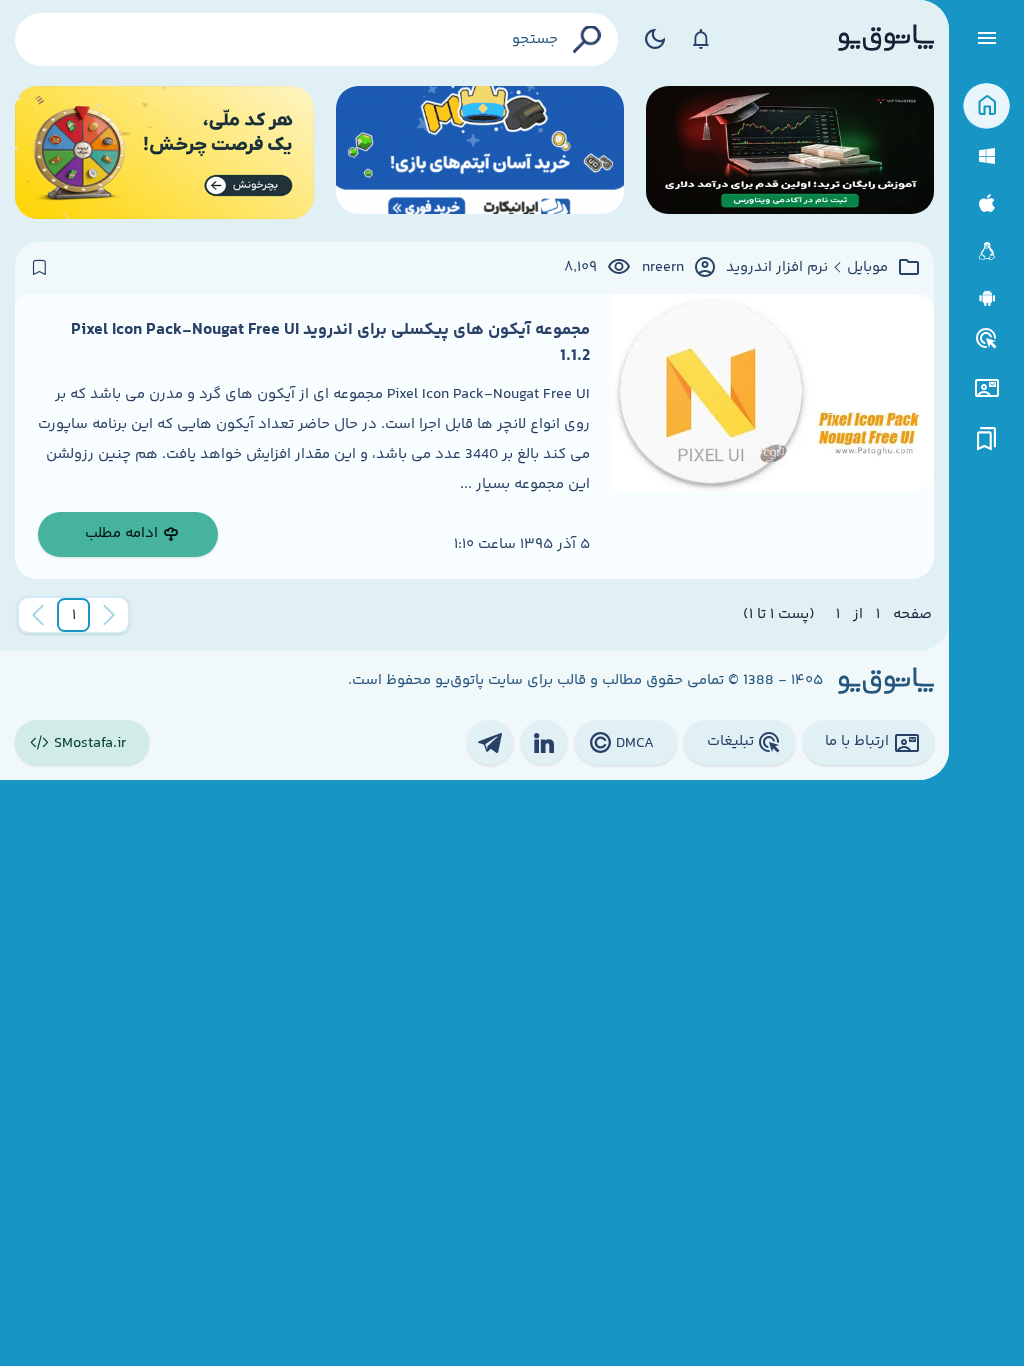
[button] (74, 615)
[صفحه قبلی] (109, 615)
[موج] (790, 152)
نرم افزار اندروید (777, 268)
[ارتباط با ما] (986, 388)
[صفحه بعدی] (38, 615)
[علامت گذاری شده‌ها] (987, 439)
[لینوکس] (986, 251)
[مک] (986, 203)
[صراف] (164, 152)
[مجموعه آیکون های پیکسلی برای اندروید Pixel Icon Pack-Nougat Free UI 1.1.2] (773, 436)
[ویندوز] (986, 156)
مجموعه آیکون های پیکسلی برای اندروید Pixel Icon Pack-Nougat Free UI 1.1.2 (330, 343)
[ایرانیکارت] (480, 152)
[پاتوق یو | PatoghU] (886, 39)
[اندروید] (986, 298)
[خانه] (986, 106)
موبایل (867, 268)
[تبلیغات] (987, 339)
